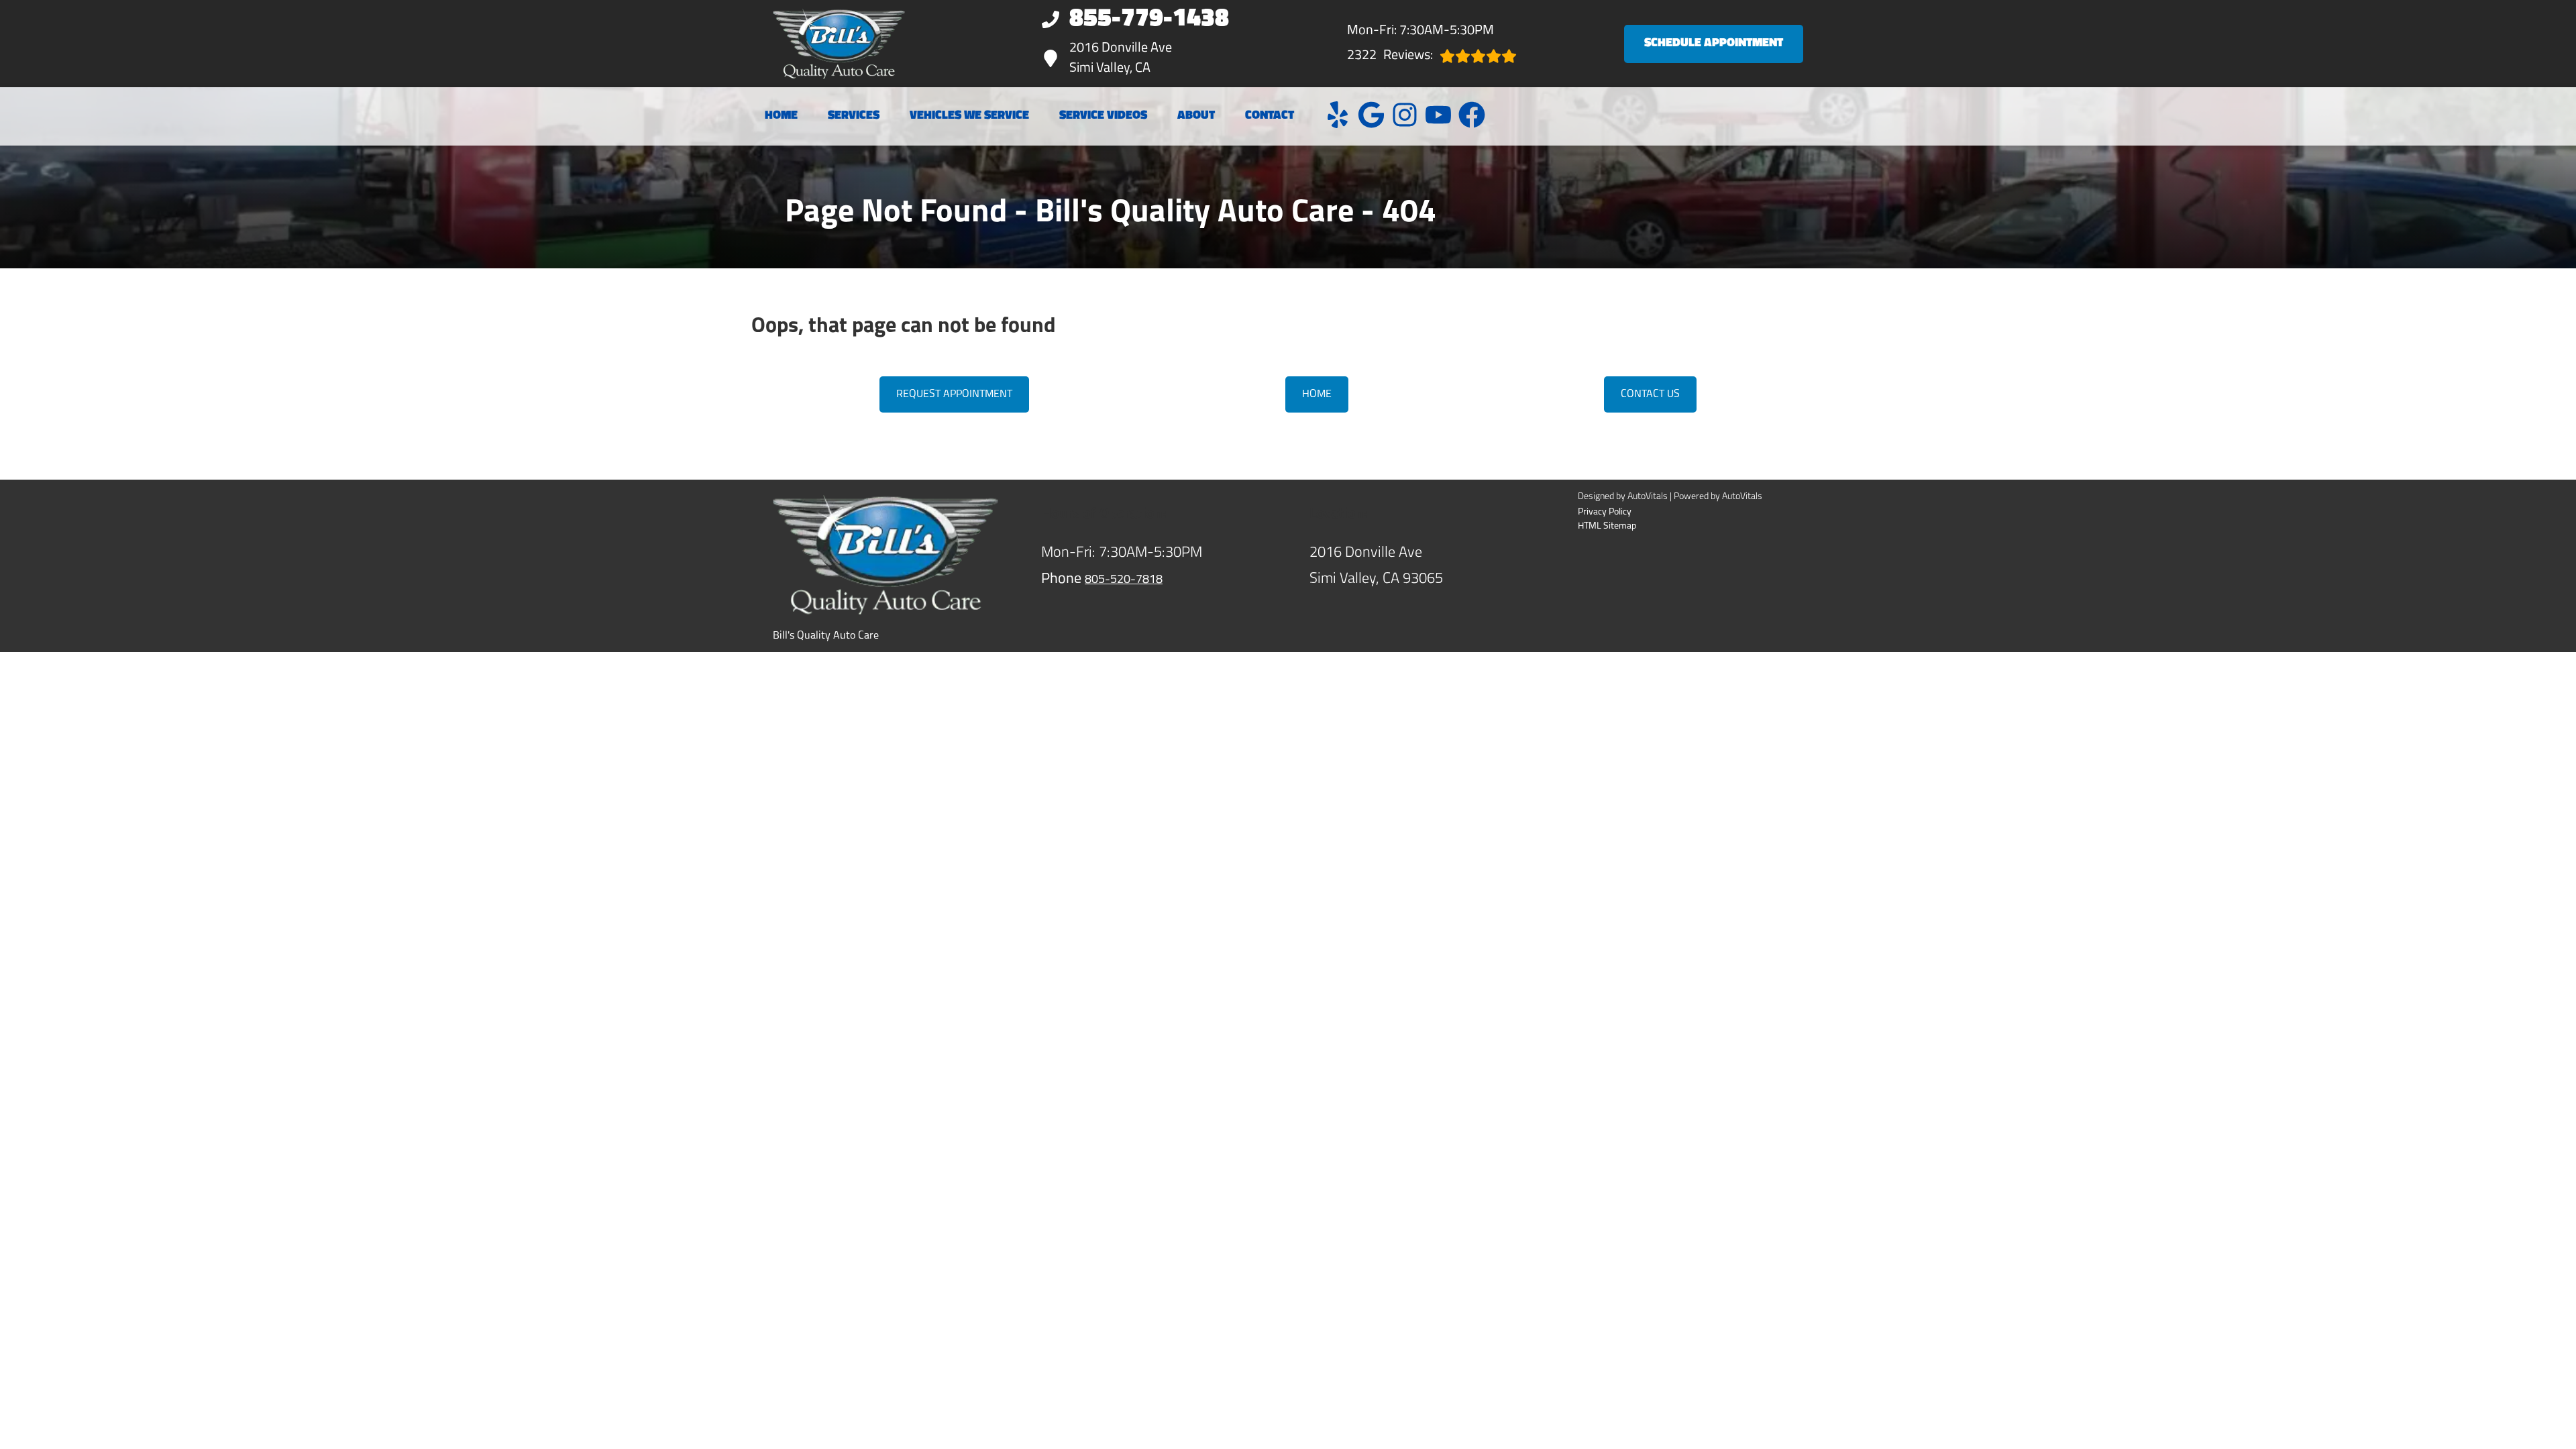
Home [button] (1317, 394)
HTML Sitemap (1607, 526)
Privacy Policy (1605, 512)
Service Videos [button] (1103, 116)
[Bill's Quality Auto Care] (839, 44)
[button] (1338, 115)
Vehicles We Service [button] (969, 116)
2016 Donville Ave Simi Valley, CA (1121, 58)
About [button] (1196, 116)
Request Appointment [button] (954, 394)
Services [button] (854, 116)
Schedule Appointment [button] (1714, 44)
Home (781, 116)
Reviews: (1390, 56)
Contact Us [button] (1650, 394)
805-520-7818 (1124, 580)
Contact (1270, 116)
